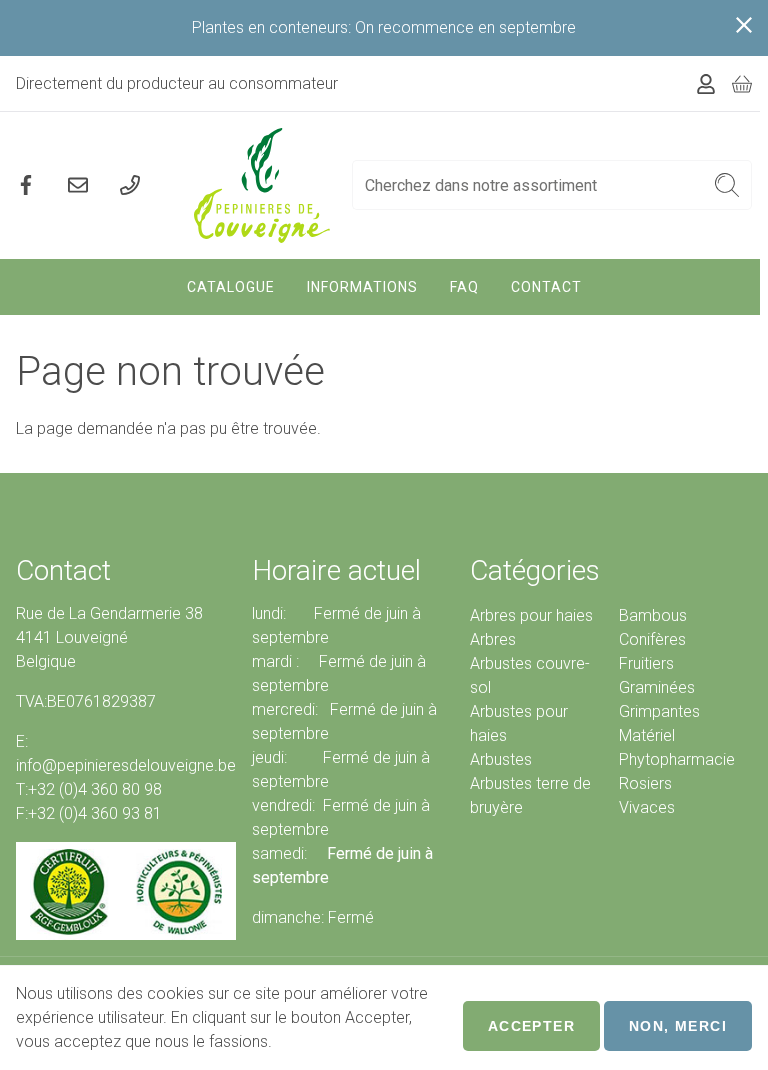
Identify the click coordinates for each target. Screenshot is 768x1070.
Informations (362, 287)
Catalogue (231, 287)
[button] (727, 185)
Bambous (653, 615)
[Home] (262, 185)
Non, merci (678, 1026)
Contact (546, 287)
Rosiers (645, 783)
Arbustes (501, 759)
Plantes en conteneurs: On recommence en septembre (384, 27)
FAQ (464, 287)
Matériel (647, 735)
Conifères (652, 639)
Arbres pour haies (531, 615)
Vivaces (647, 807)
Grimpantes (659, 711)
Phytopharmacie (677, 759)
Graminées (657, 687)
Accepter (531, 1026)
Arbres (493, 639)
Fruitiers (646, 663)
